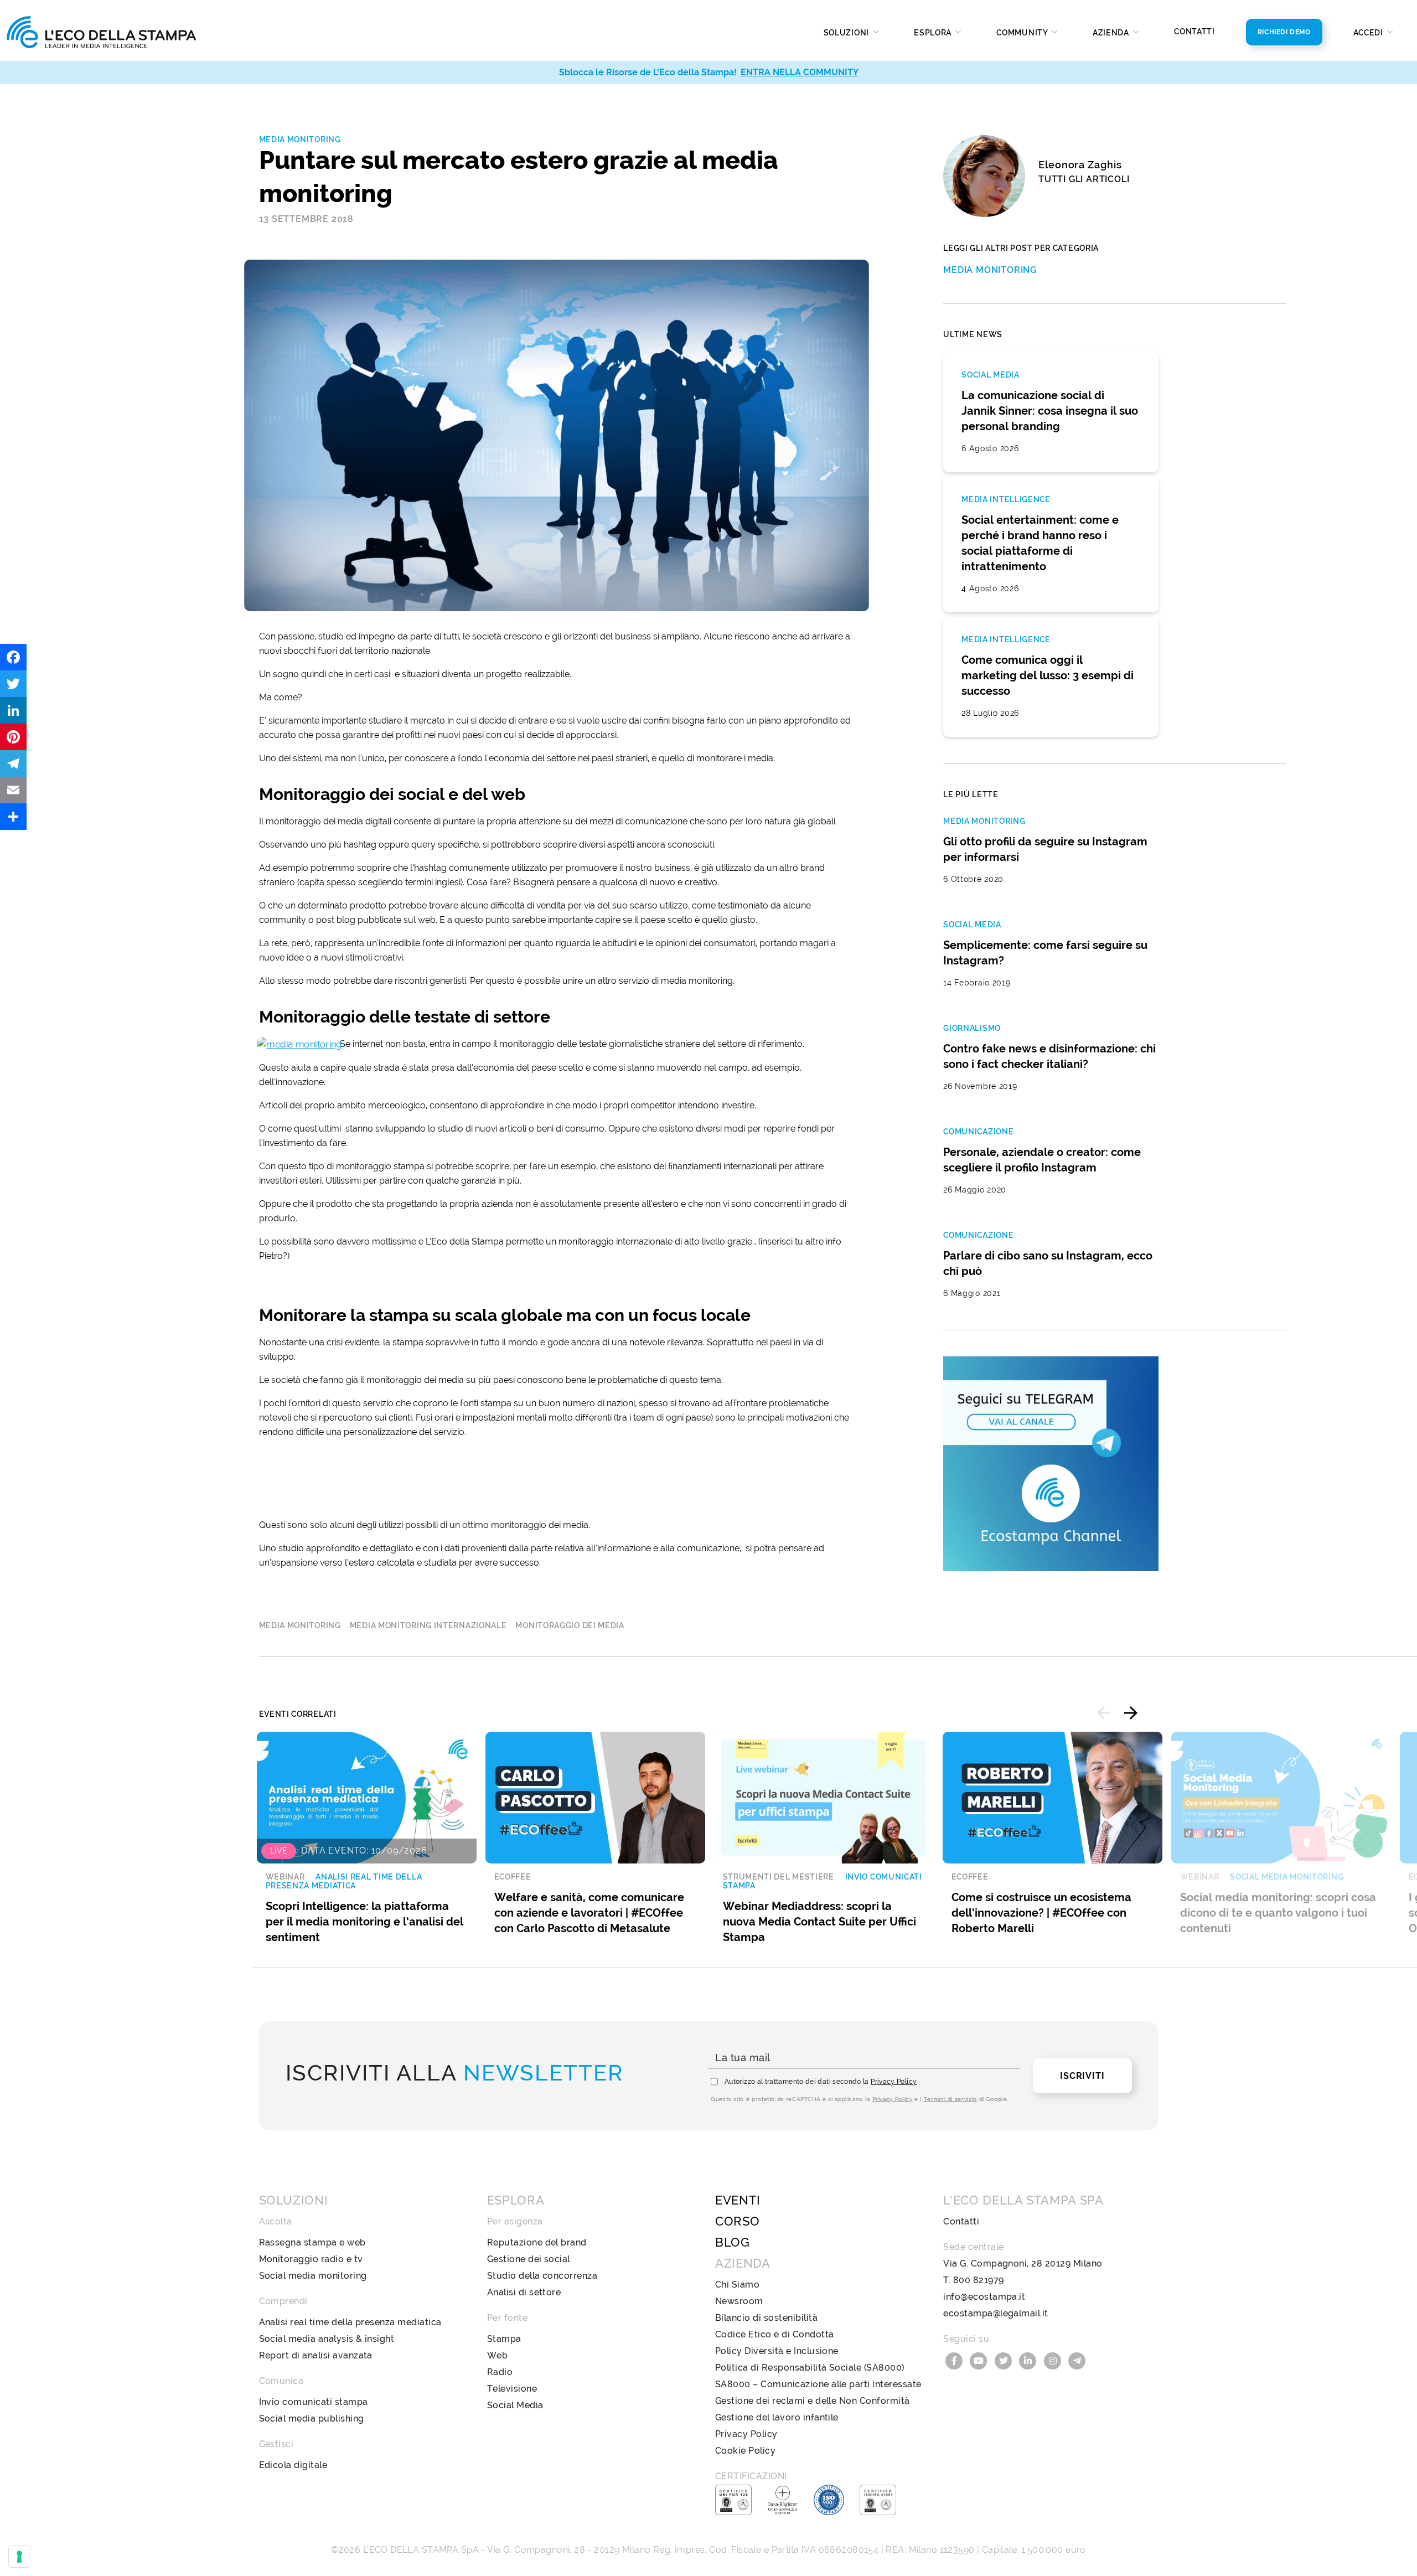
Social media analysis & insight (327, 2339)
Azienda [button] (1112, 33)
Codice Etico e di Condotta (774, 2334)
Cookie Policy (745, 2451)
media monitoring (300, 1625)
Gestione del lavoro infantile (777, 2417)
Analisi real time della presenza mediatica (350, 2322)
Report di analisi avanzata (316, 2355)
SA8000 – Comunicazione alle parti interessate (818, 2384)
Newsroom (739, 2301)
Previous (1104, 1713)
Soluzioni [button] (847, 33)
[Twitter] (13, 684)
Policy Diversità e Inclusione (777, 2351)
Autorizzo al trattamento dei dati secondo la (821, 2082)
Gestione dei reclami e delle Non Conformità (813, 2401)
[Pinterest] (13, 737)
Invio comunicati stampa (314, 2402)
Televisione (512, 2389)
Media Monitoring (300, 140)
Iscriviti (1082, 2076)
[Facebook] (13, 657)
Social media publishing (312, 2418)
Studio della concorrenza (542, 2276)
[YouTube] (980, 2360)
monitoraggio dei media (570, 1625)
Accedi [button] (1369, 33)
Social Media (515, 2405)
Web (497, 2355)
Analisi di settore (524, 2292)
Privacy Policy (894, 2082)
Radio (500, 2372)
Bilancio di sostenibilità (766, 2318)
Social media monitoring (313, 2276)
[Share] (13, 817)
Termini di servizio (950, 2099)
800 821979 (979, 2280)
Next (1131, 1713)
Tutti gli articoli (1084, 179)
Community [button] (1023, 33)
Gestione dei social (529, 2259)
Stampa (504, 2339)
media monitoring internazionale (428, 1625)
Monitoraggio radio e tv (311, 2259)
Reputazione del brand (537, 2242)
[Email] (13, 790)
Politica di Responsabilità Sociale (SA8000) (810, 2368)
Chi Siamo (737, 2285)
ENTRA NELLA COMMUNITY (800, 72)
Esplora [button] (934, 33)
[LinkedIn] (13, 710)
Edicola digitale (293, 2465)
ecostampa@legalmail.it (996, 2313)
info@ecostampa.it (984, 2297)
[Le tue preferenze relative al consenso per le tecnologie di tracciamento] (19, 2557)
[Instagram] (1054, 2360)
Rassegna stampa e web (312, 2242)
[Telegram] (13, 763)
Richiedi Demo (1284, 32)
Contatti (1194, 32)
